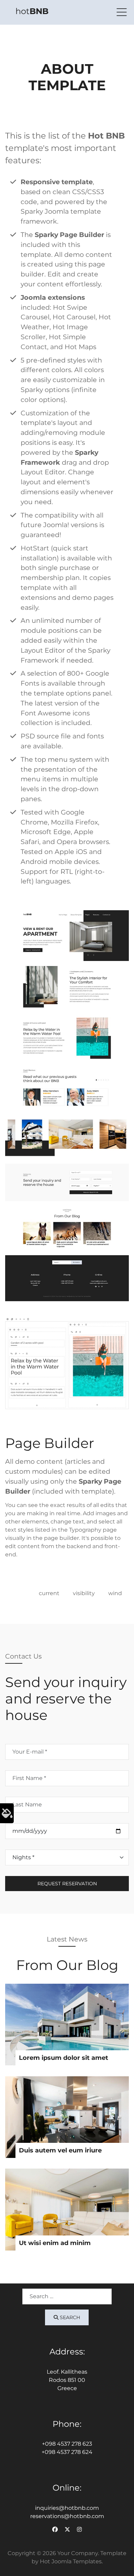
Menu (122, 12)
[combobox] (67, 2296)
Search (69, 2317)
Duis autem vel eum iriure (60, 2150)
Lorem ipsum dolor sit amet (64, 2058)
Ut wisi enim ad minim (55, 2243)
